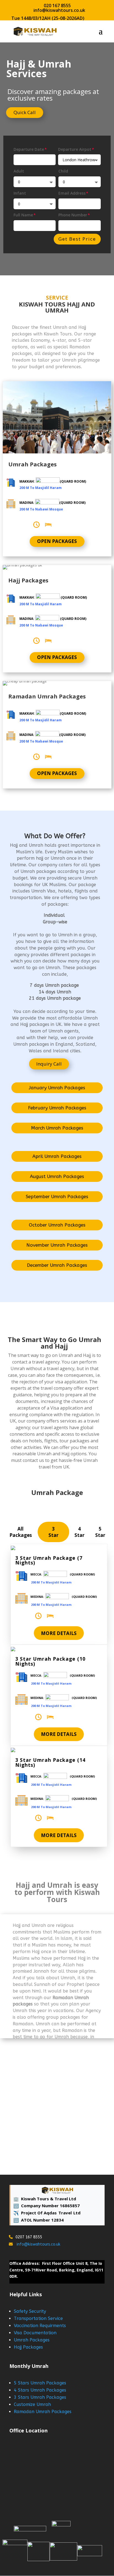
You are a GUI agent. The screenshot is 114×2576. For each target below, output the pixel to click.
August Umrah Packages (57, 1176)
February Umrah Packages (57, 1108)
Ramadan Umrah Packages (43, 2412)
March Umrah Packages (57, 1128)
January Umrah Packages (57, 1088)
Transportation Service (38, 2318)
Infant (20, 193)
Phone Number (73, 215)
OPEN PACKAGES (57, 541)
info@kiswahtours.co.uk (38, 2244)
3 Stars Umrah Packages (40, 2397)
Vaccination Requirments (40, 2326)
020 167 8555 (57, 6)
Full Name (23, 215)
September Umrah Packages (57, 1196)
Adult (19, 171)
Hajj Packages (28, 2347)
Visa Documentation (35, 2333)
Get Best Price (77, 239)
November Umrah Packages (57, 1245)
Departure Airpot (75, 149)
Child (63, 171)
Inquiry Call (49, 1064)
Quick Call (25, 112)
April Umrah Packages (57, 1156)
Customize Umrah (32, 2404)
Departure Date (29, 149)
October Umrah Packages (57, 1225)
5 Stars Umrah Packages (40, 2383)
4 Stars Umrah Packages (40, 2390)
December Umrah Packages (57, 1265)
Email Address (72, 193)
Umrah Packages (32, 2340)
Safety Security (30, 2311)
